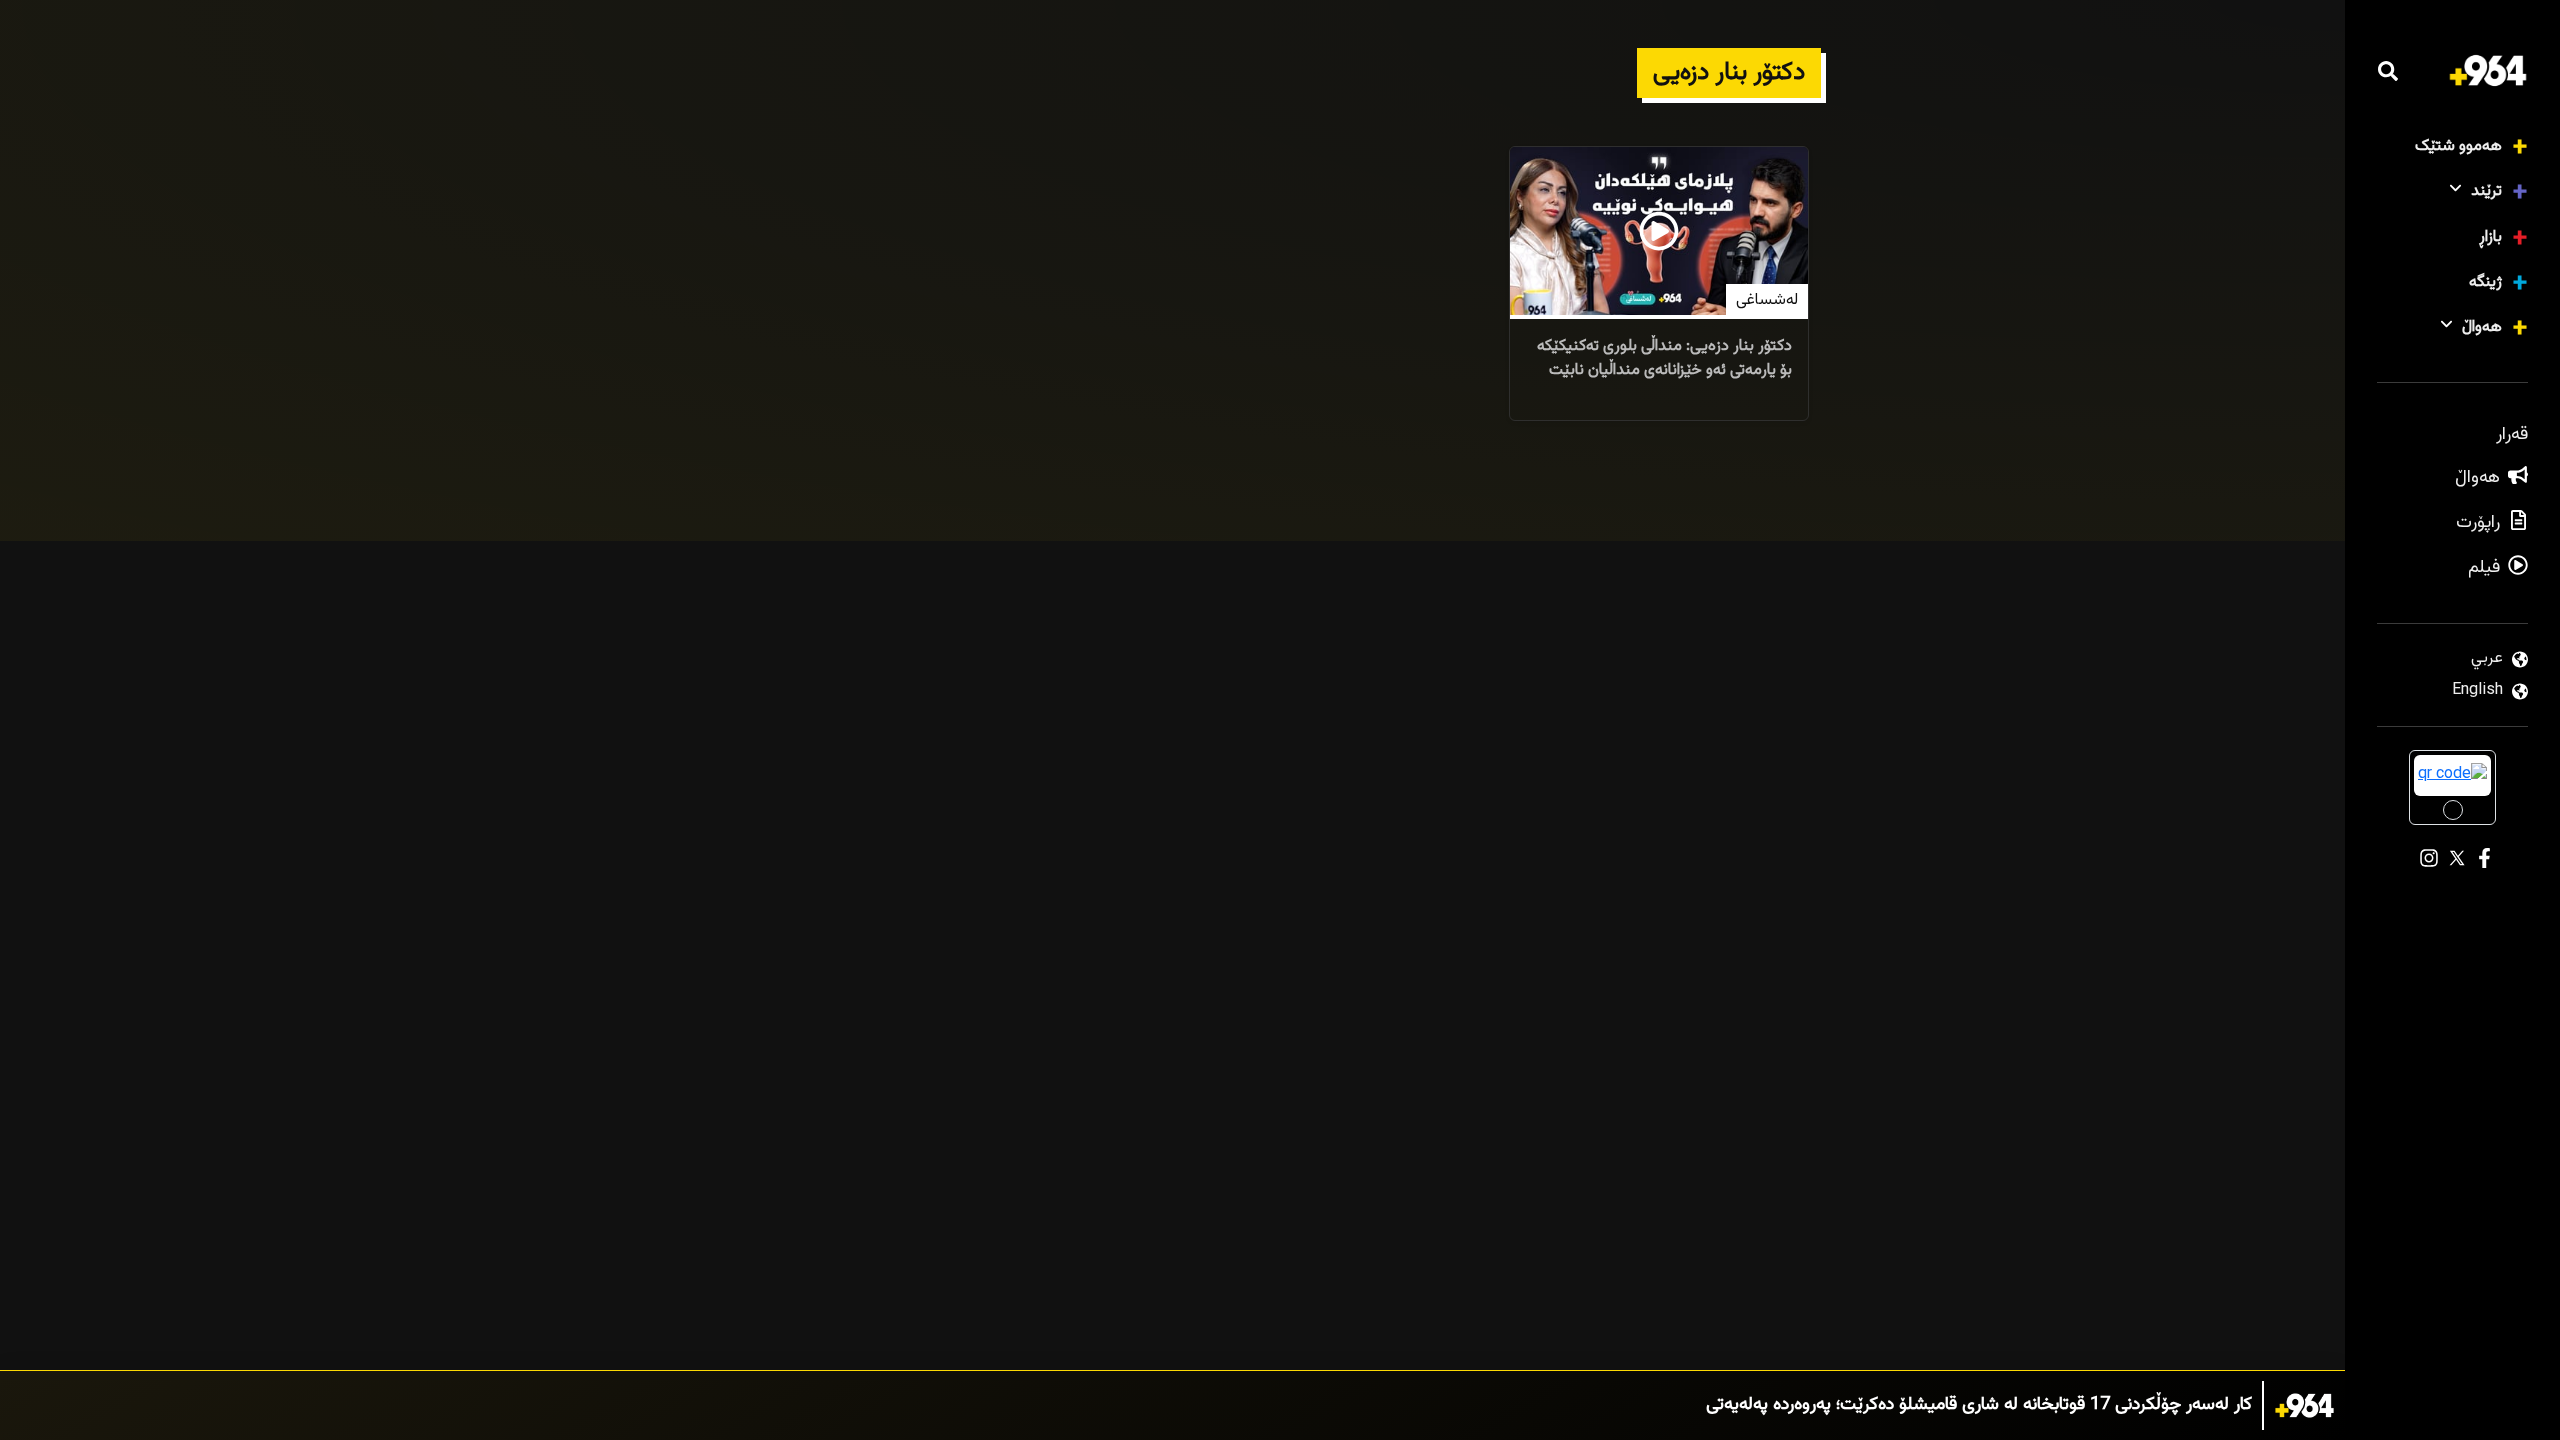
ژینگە (2485, 282)
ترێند (2486, 191)
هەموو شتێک (2458, 146)
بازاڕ (2490, 237)
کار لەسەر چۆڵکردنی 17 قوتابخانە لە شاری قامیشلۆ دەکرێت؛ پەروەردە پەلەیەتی (1979, 1405)
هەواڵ (2482, 327)
